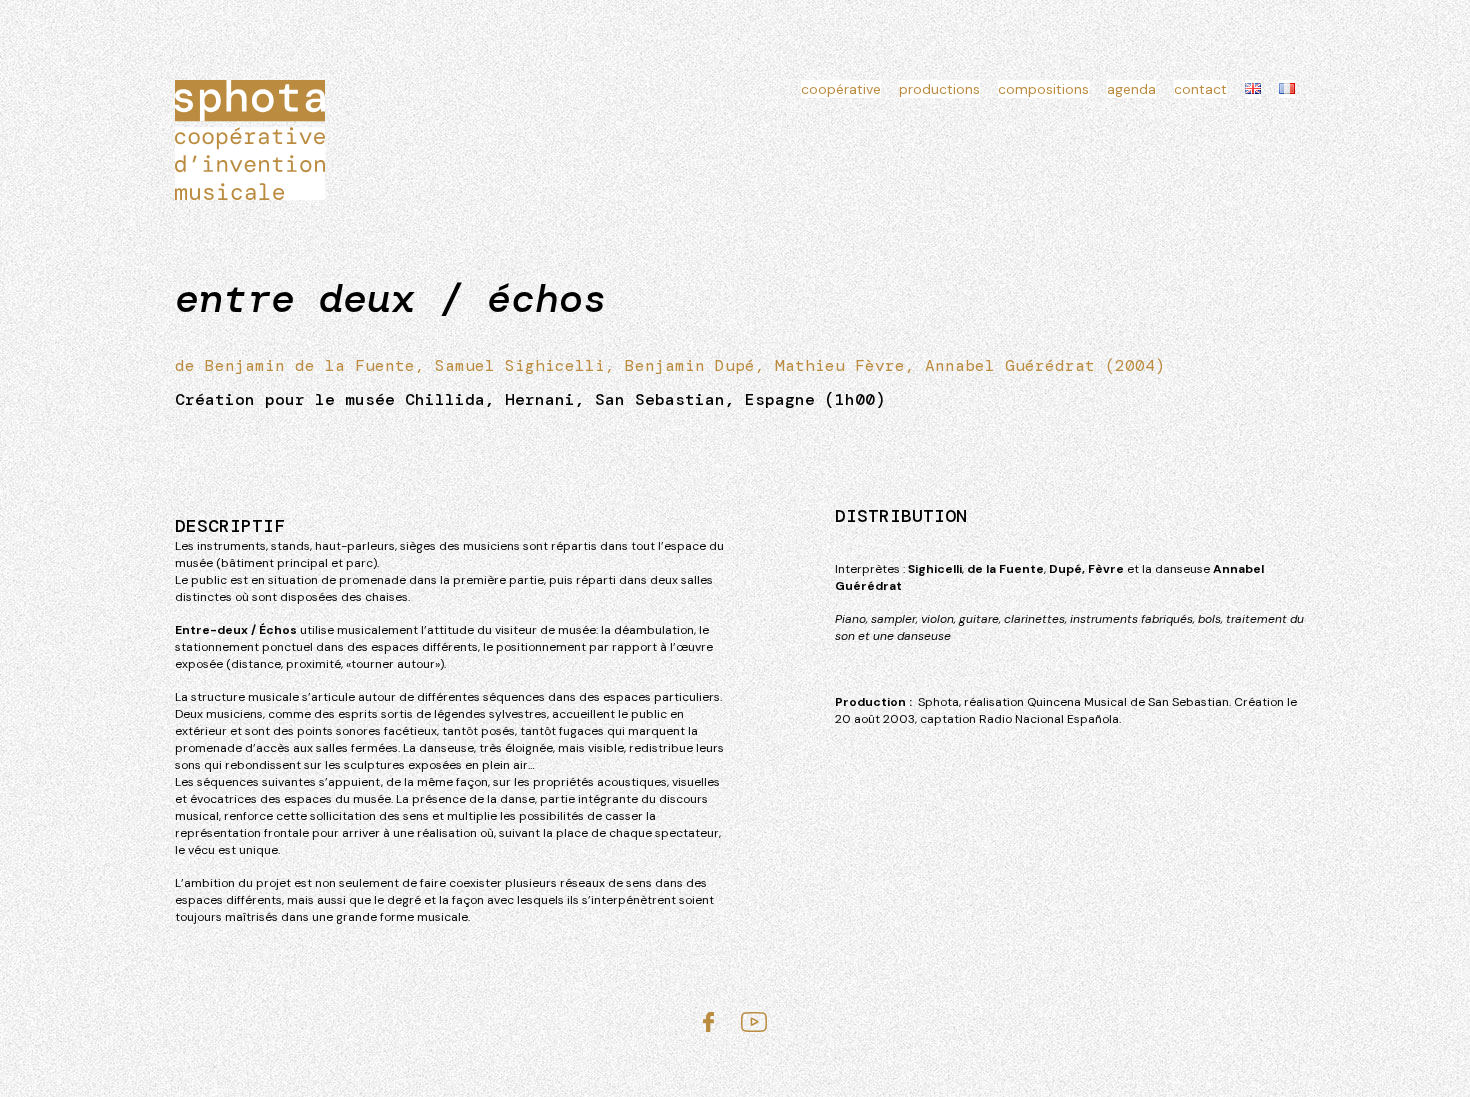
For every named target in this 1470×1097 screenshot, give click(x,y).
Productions (939, 89)
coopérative (841, 89)
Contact (1200, 89)
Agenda (1131, 89)
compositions (1043, 89)
